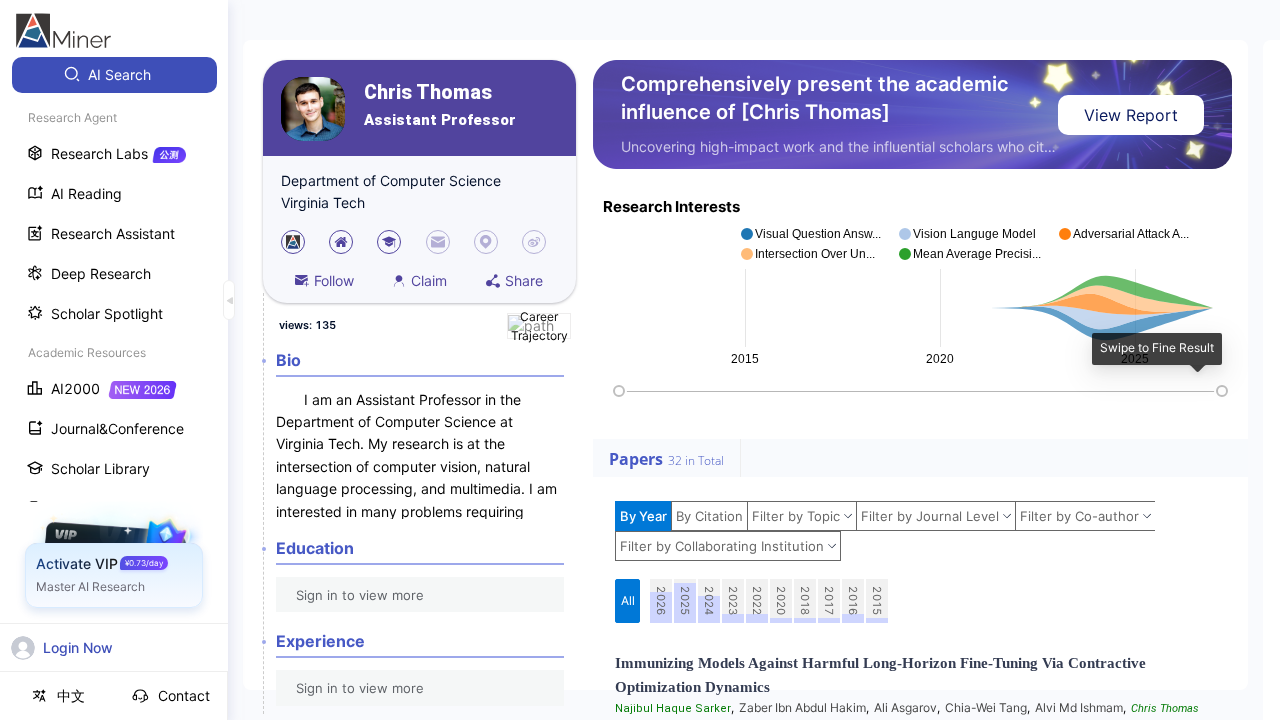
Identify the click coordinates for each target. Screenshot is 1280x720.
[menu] (114, 371)
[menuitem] (114, 75)
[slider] (619, 391)
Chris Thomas (428, 92)
